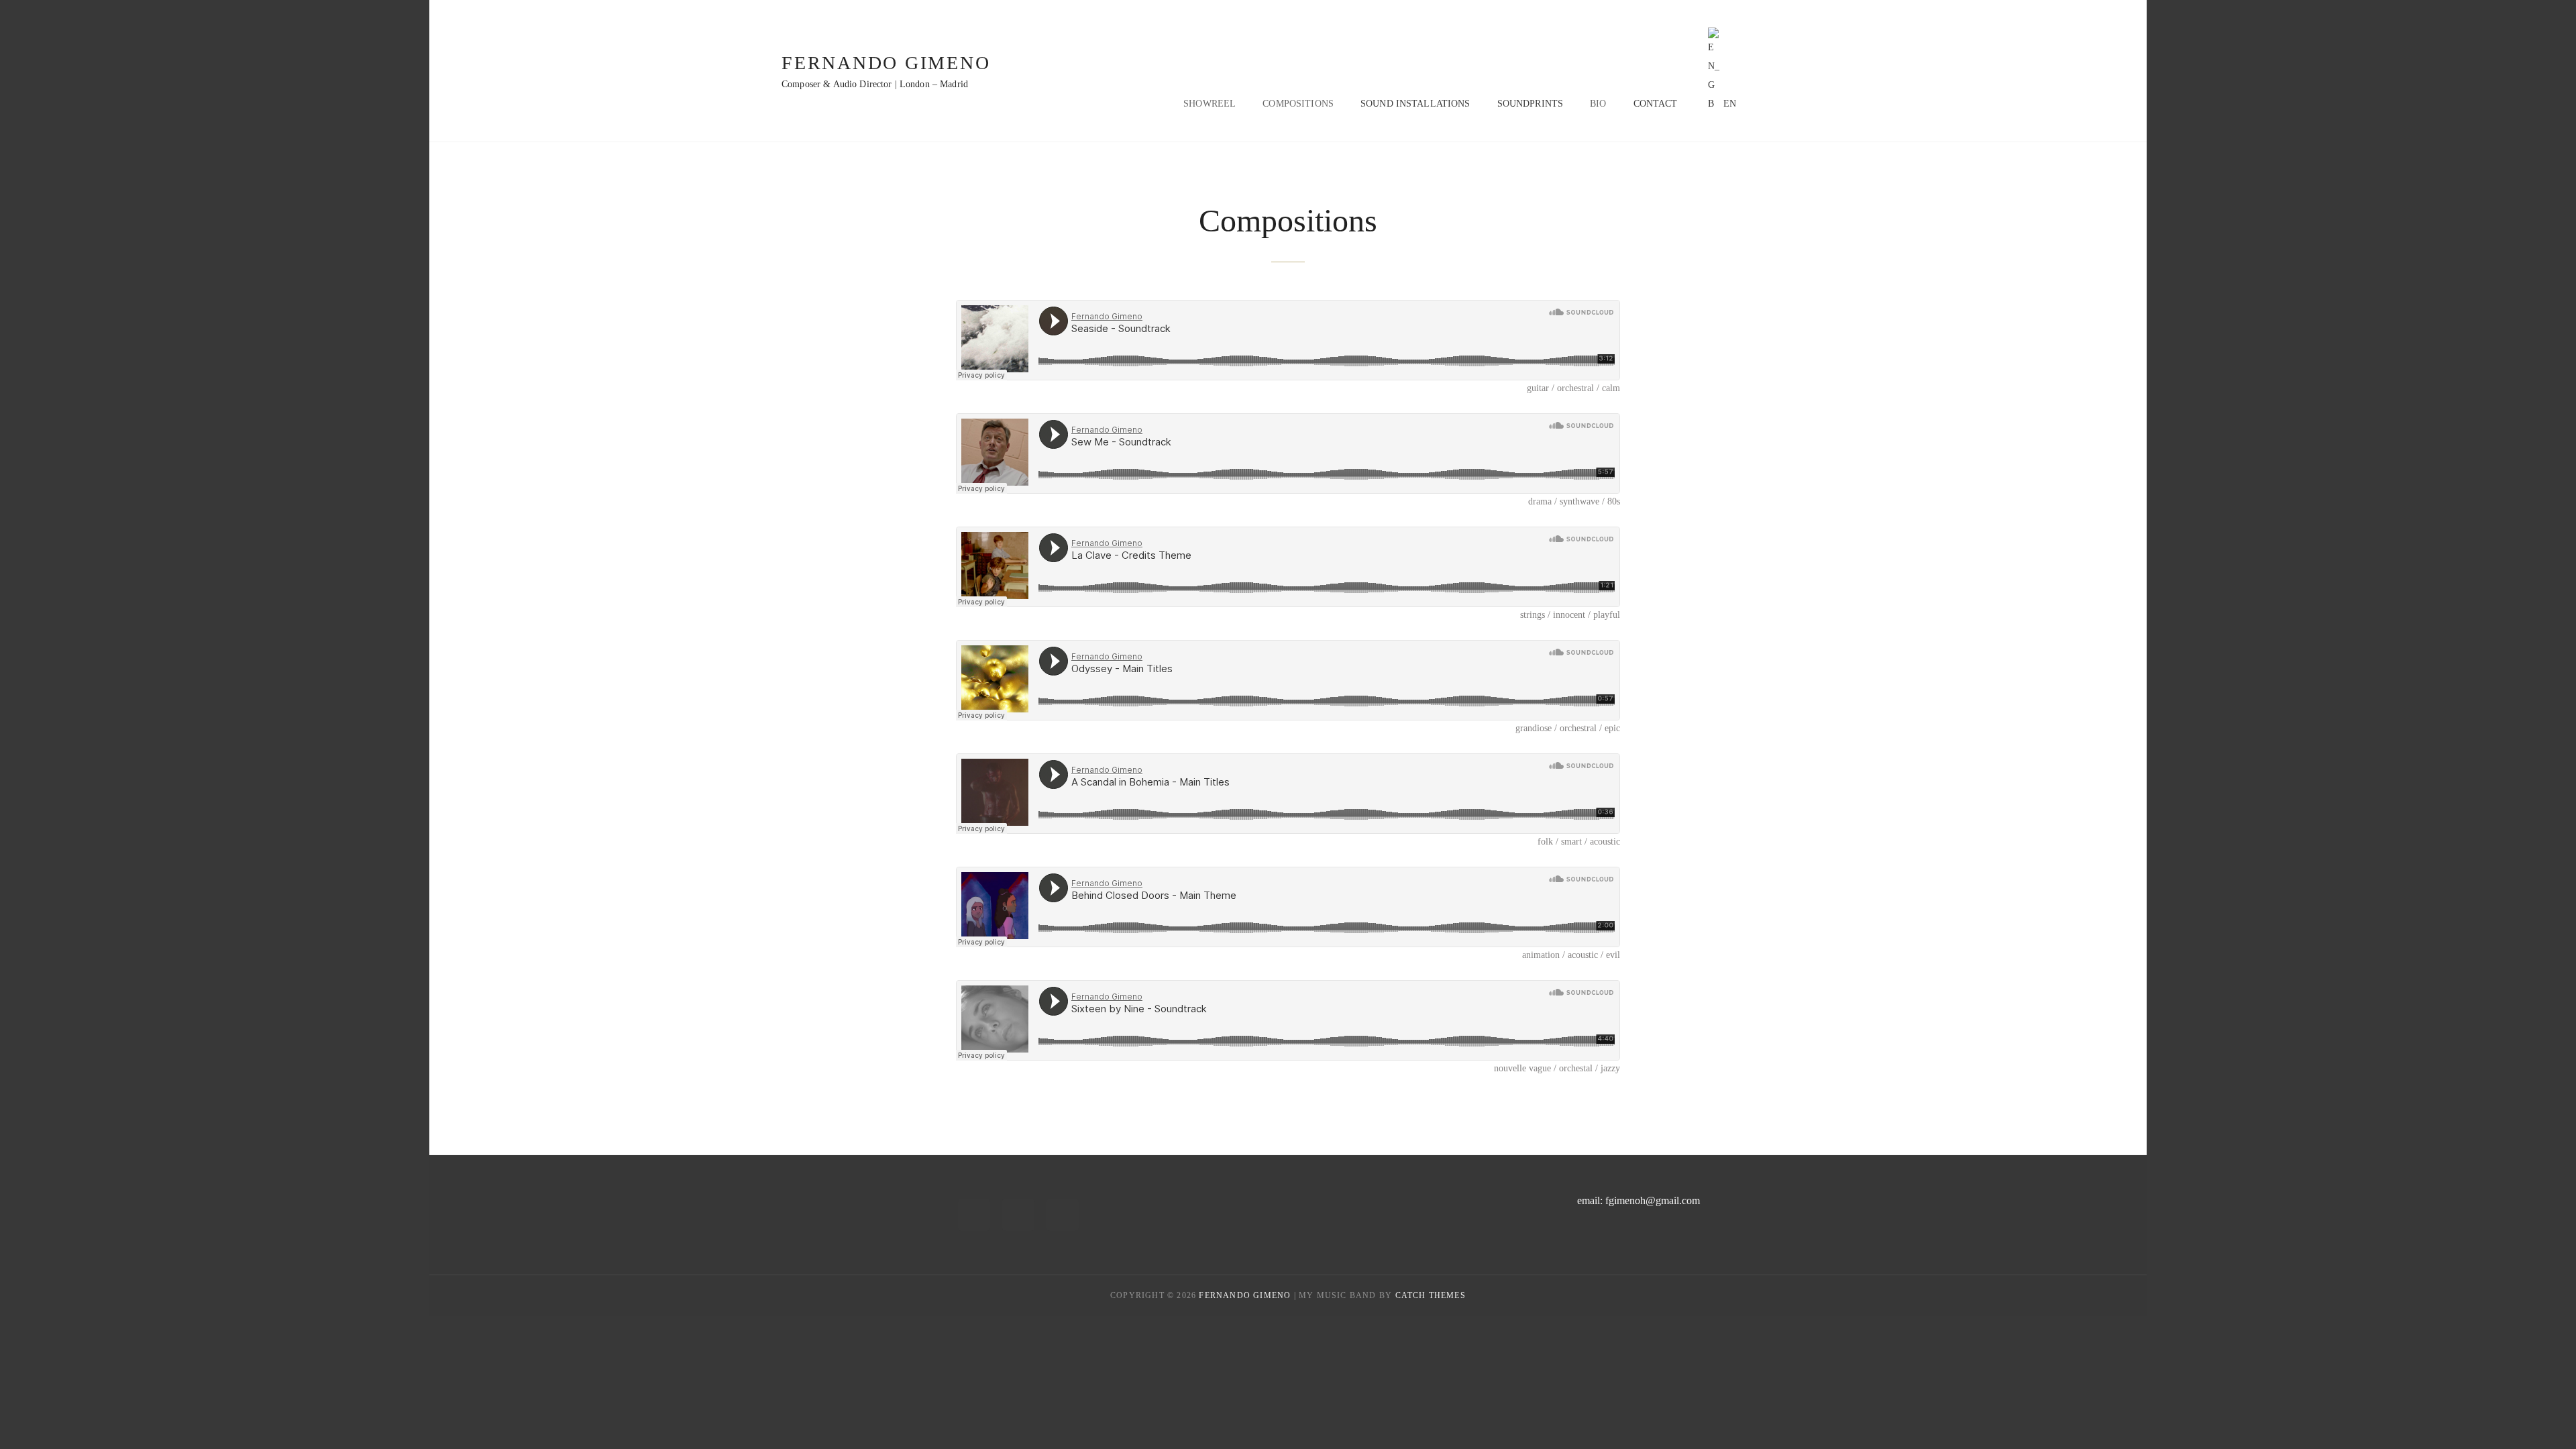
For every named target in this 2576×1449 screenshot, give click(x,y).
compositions (1298, 104)
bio (1598, 104)
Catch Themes (1431, 1295)
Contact (1656, 104)
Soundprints (1531, 104)
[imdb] (974, 1215)
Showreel (1210, 104)
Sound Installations (1415, 104)
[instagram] (1018, 1215)
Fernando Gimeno (886, 63)
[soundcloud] (1063, 1215)
